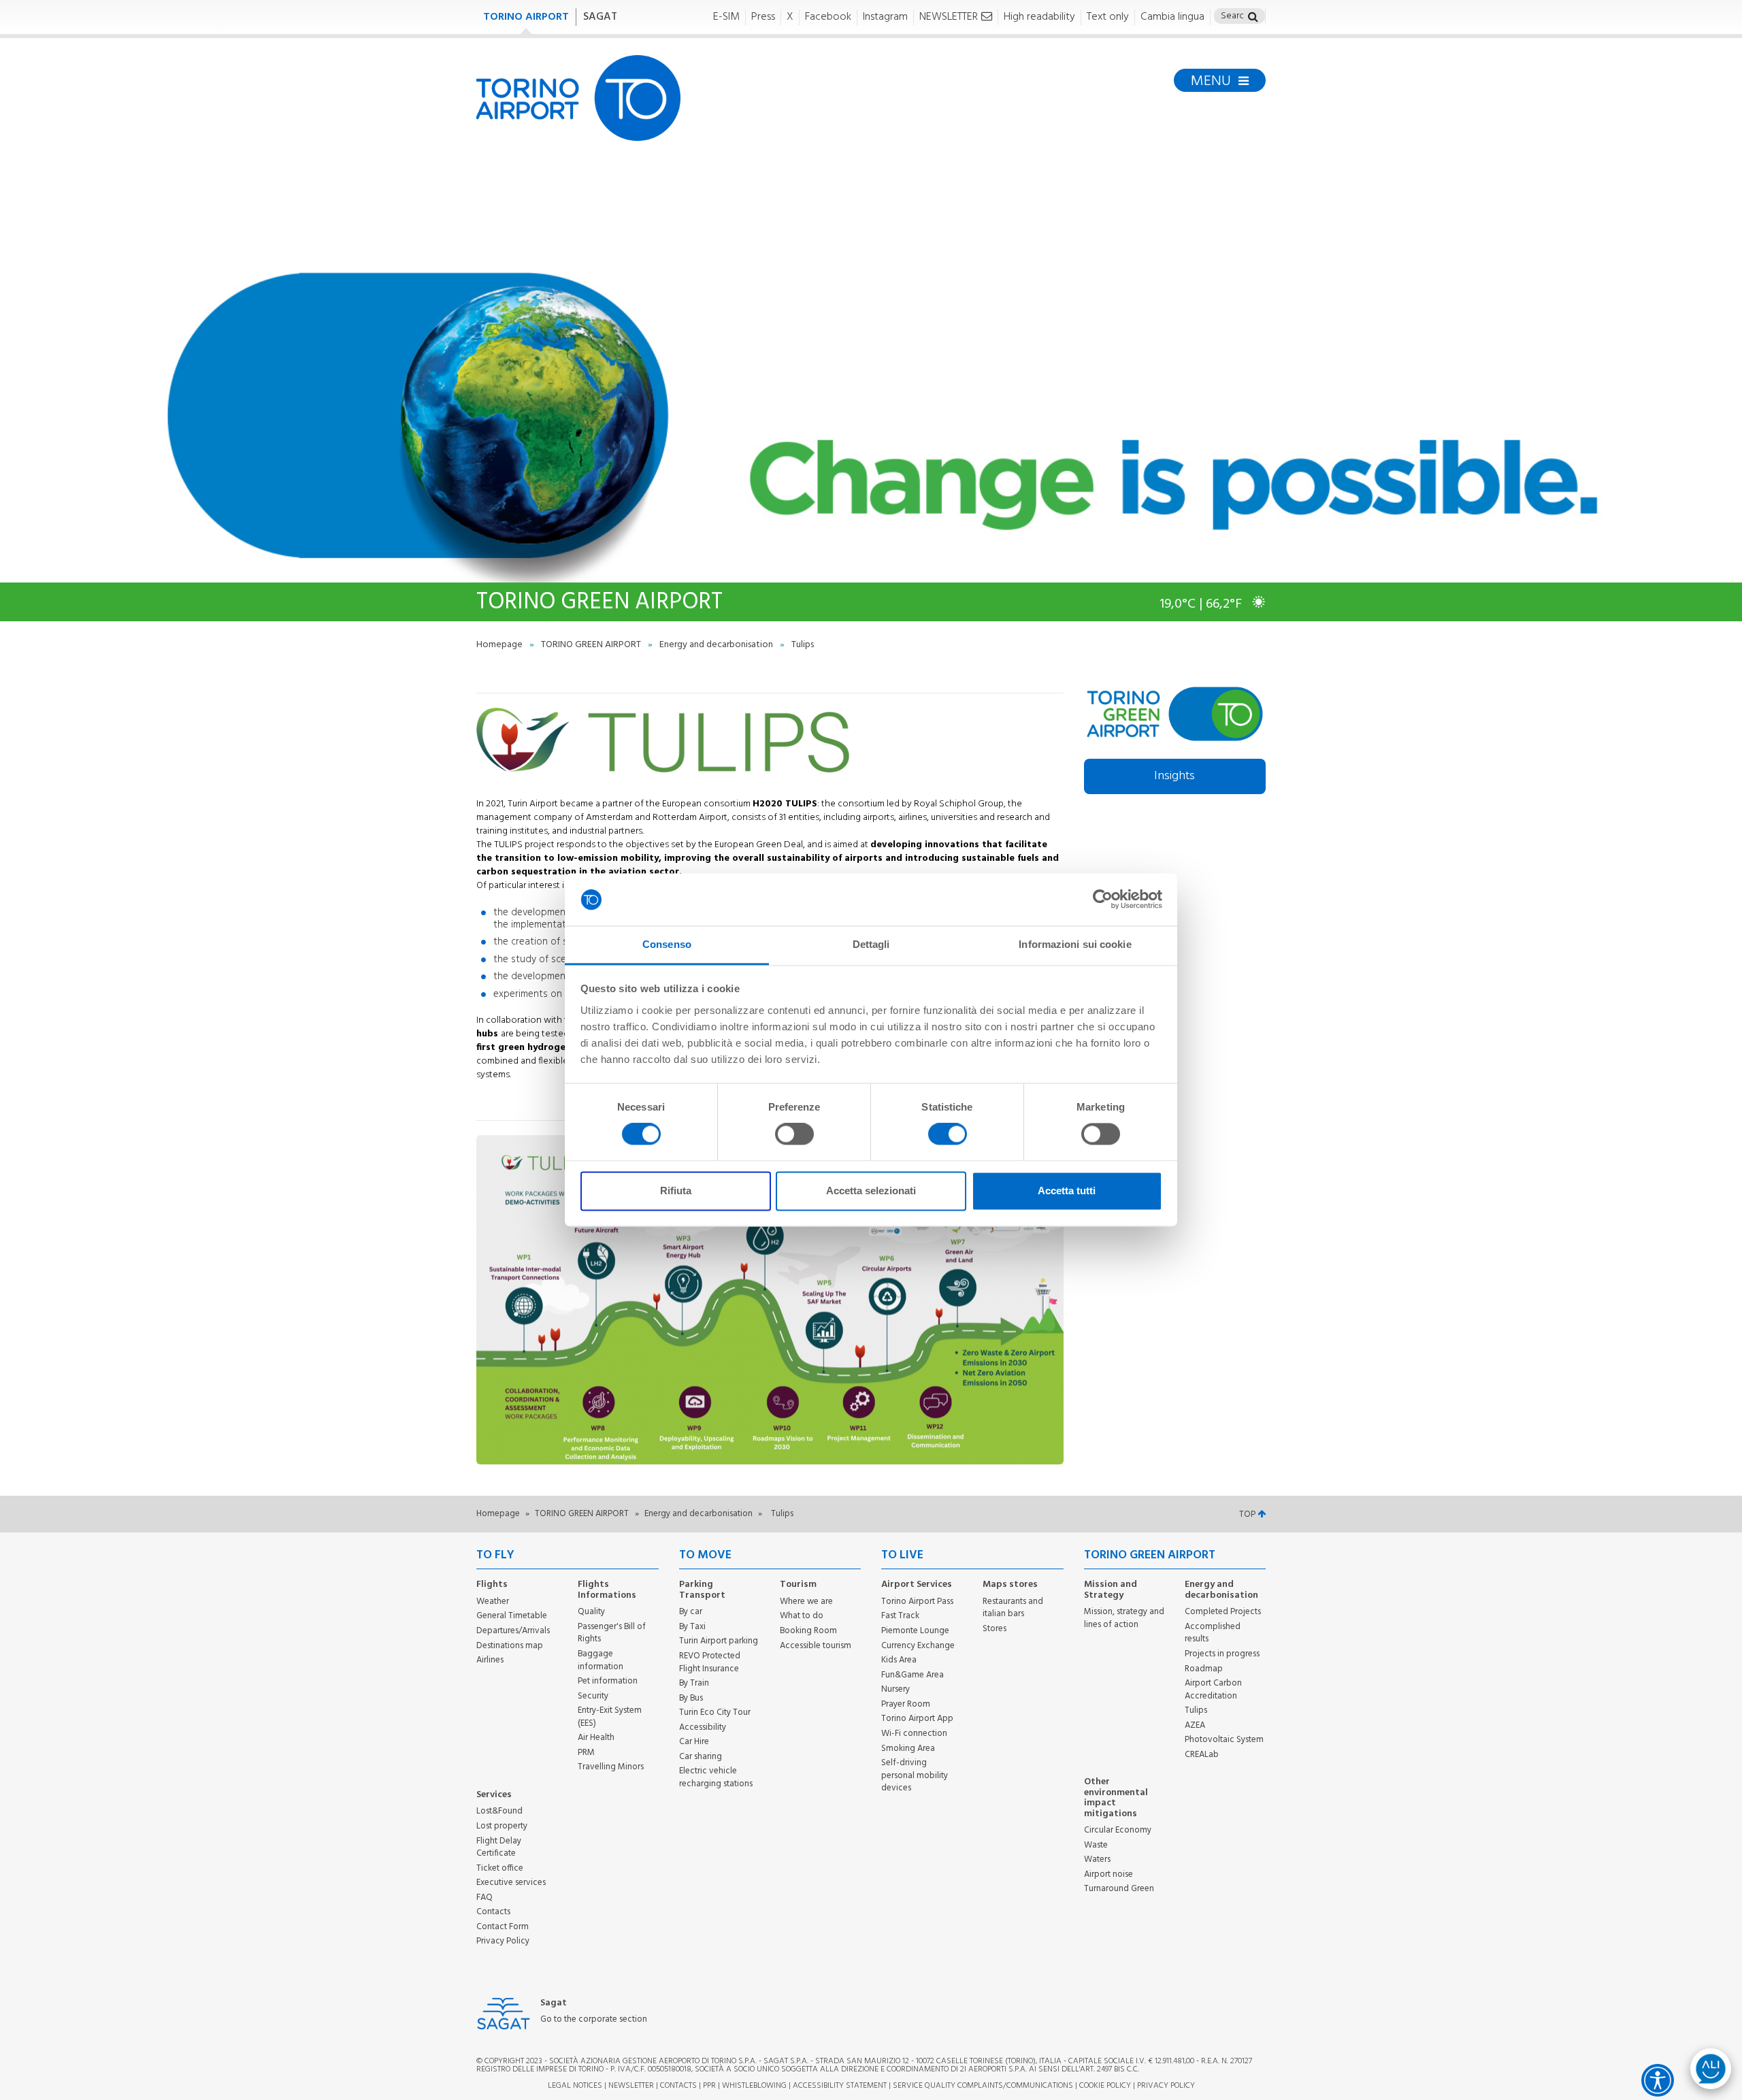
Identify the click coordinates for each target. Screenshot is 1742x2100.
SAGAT (600, 17)
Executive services (511, 1883)
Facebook (828, 17)
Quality (591, 1612)
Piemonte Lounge (915, 1631)
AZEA (1195, 1725)
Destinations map (510, 1646)
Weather (493, 1602)
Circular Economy (1118, 1830)
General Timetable (512, 1616)
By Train (694, 1683)
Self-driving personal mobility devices (915, 1775)
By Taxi (692, 1627)
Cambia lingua (1172, 17)
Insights (1174, 776)
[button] (1253, 18)
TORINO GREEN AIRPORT (592, 645)
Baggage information (601, 1660)
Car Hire (694, 1742)
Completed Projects (1223, 1612)
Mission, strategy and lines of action (1124, 1618)
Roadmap (1204, 1669)
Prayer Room (906, 1704)
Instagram (885, 17)
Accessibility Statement (840, 2086)
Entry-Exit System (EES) (610, 1717)
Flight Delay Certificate (499, 1848)
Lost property (502, 1826)
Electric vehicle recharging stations (716, 1777)
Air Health (596, 1738)
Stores (995, 1629)
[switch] (794, 1134)
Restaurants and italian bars (1013, 1608)
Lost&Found (499, 1811)
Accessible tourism (816, 1646)
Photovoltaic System (1224, 1740)
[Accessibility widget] (1658, 2080)
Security (593, 1696)
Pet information (608, 1681)
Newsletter (631, 2086)
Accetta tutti (1067, 1191)
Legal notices (575, 2086)
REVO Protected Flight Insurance (710, 1662)
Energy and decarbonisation (717, 645)
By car (691, 1612)
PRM (586, 1753)
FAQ (484, 1898)
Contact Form (503, 1927)
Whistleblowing (754, 2086)
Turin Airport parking (719, 1641)
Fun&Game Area (913, 1675)
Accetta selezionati (871, 1191)
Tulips (1196, 1710)
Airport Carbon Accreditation (1213, 1690)
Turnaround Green (1119, 1889)
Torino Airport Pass (917, 1602)
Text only (1108, 17)
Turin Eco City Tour (715, 1712)
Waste (1096, 1845)
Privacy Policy (503, 1941)
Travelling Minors (611, 1767)
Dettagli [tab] (871, 944)
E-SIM (726, 17)
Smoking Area (908, 1749)
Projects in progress (1222, 1654)
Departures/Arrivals (513, 1631)
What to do (802, 1616)
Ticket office (500, 1868)
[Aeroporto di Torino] (578, 98)
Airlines (490, 1660)
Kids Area (899, 1660)
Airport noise (1108, 1874)
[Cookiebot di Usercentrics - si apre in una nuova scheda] (1103, 900)
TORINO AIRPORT (526, 17)
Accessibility (703, 1727)
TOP (1248, 1514)
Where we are (806, 1602)
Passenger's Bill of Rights (612, 1633)
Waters (1097, 1859)
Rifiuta (676, 1191)
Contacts (493, 1912)
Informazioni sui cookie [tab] (1075, 944)
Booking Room (808, 1631)
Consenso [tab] (667, 944)
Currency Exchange (918, 1646)
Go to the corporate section (594, 2020)
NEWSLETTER (949, 17)
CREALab (1202, 1755)
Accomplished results (1213, 1633)
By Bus (691, 1698)
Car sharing (701, 1757)
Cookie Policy (1105, 2086)
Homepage (500, 645)
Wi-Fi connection (914, 1734)
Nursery (895, 1689)
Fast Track (900, 1616)
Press (763, 17)
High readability (1039, 17)
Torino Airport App (917, 1719)
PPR (709, 2086)
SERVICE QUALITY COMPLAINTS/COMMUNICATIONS (983, 2086)
